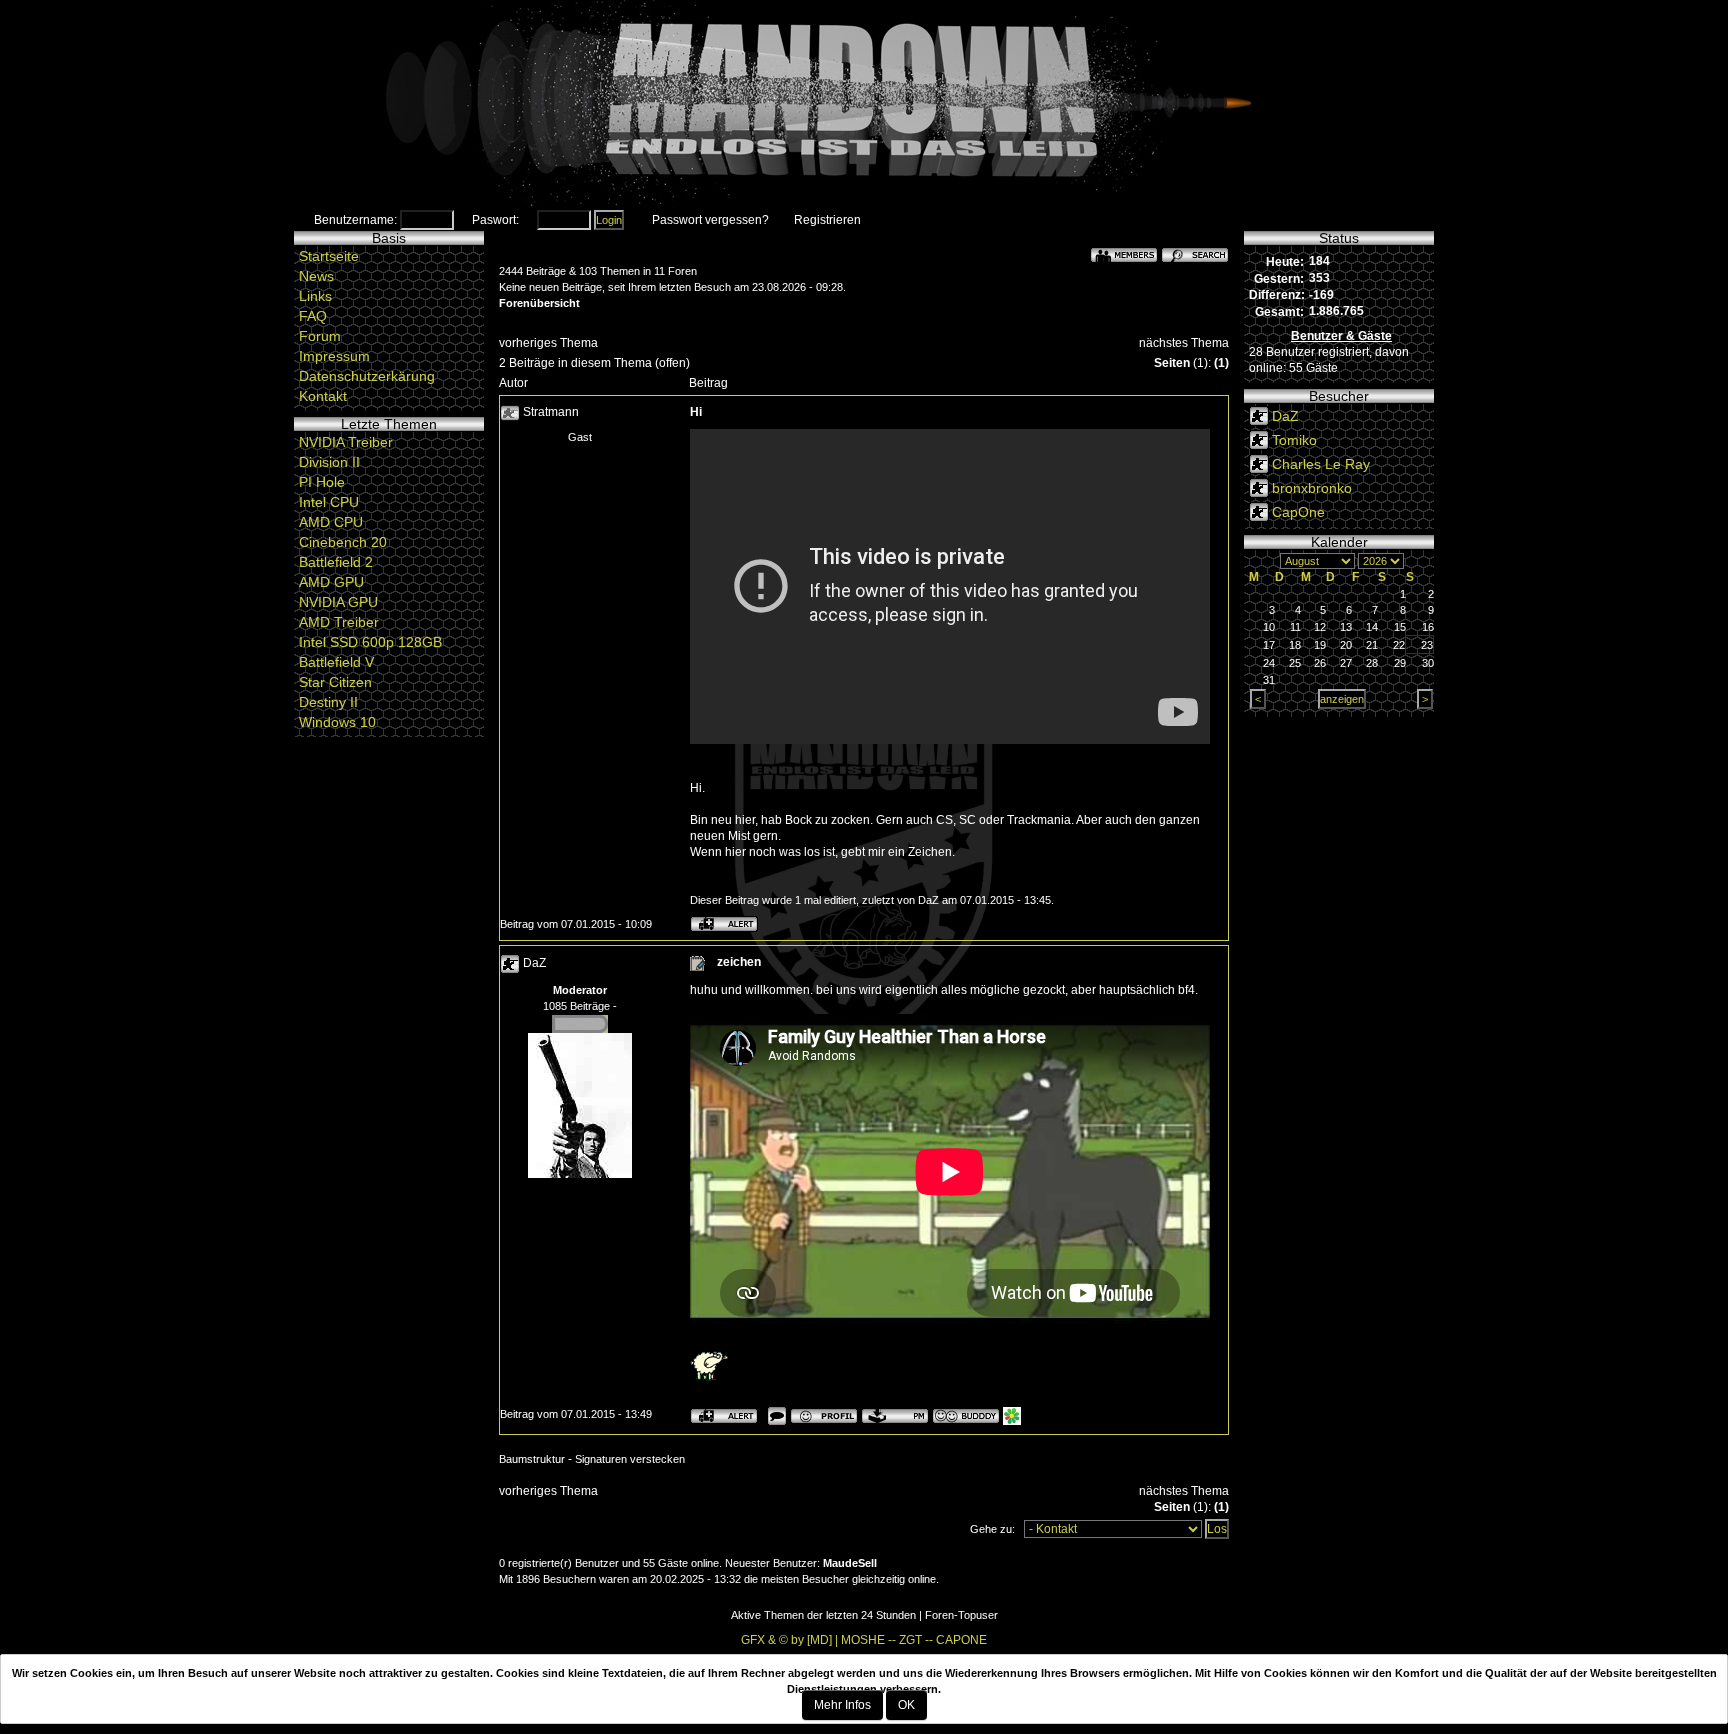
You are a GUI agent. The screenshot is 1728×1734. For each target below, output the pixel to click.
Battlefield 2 (336, 562)
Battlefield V (336, 662)
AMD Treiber (339, 622)
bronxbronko (1312, 488)
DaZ (534, 964)
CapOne (1298, 512)
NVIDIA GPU (338, 602)
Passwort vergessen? (710, 220)
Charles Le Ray (1321, 464)
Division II (329, 462)
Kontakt (323, 396)
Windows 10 (337, 722)
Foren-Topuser (961, 1615)
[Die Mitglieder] (1124, 254)
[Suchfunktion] (1195, 254)
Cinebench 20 (343, 542)
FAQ (313, 316)
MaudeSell (850, 1563)
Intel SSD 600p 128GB (370, 642)
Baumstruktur (532, 1459)
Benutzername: (355, 220)
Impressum (334, 356)
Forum (320, 336)
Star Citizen (335, 682)
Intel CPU (329, 502)
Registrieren (827, 220)
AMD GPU (331, 582)
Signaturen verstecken (630, 1459)
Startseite (329, 256)
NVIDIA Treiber (346, 442)
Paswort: (495, 220)
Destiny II (328, 702)
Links (315, 296)
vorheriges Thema (548, 343)
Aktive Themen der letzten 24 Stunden (823, 1615)
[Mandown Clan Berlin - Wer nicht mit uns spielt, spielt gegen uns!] (864, 105)
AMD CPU (331, 522)
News (316, 276)
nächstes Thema (1184, 343)
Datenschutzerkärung (367, 376)
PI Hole (322, 482)
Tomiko (1294, 440)
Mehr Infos (842, 1705)
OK (906, 1705)
